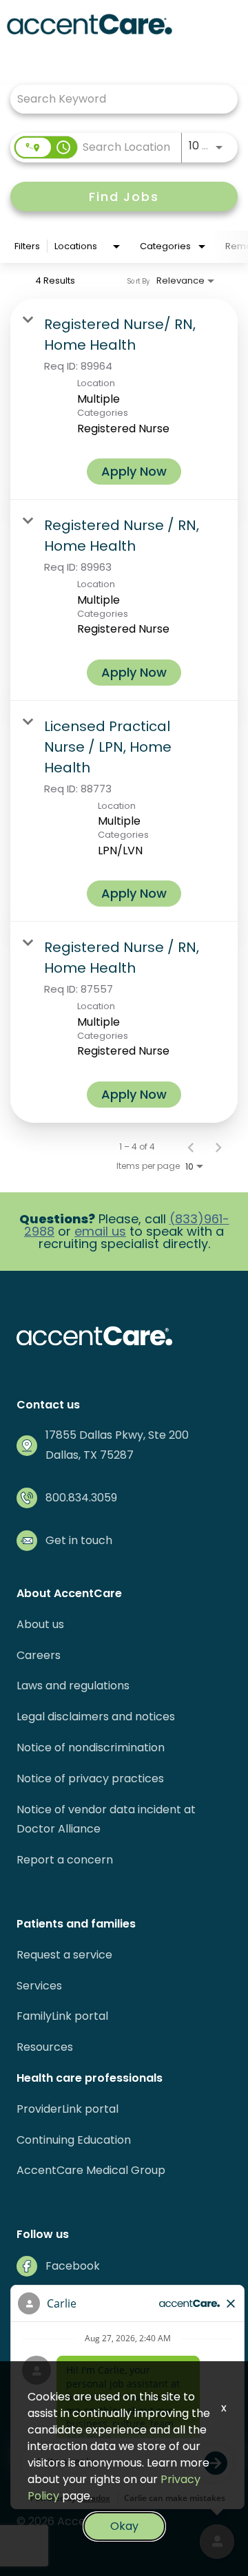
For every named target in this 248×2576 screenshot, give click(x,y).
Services (39, 1986)
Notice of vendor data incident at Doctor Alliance (106, 1819)
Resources (45, 2047)
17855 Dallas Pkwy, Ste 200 (117, 1435)
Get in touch (79, 1540)
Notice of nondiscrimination (91, 1748)
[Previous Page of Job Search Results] (191, 1147)
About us (40, 1624)
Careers (39, 1655)
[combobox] (117, 99)
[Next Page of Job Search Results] (218, 1147)
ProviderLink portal (68, 2109)
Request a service (64, 1955)
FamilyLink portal (62, 2016)
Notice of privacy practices (90, 1778)
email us (100, 1231)
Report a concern (65, 1860)
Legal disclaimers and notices (96, 1717)
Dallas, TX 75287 (90, 1455)
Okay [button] (124, 2526)
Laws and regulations (73, 1686)
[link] (124, 399)
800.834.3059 (81, 1498)
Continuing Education (74, 2140)
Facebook (73, 2266)
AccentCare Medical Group (91, 2170)
